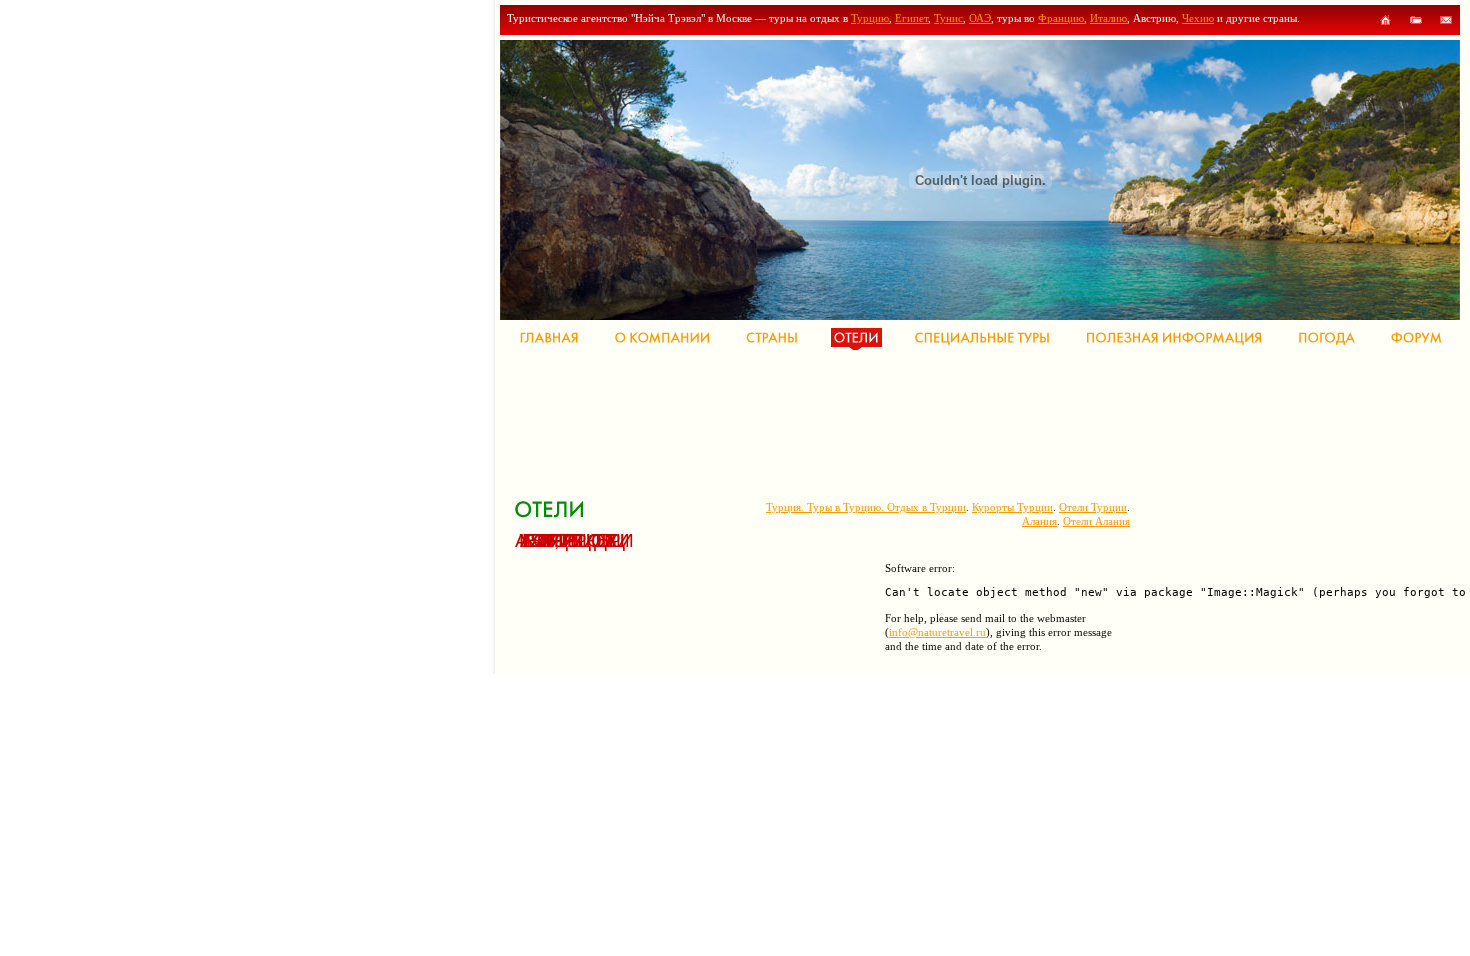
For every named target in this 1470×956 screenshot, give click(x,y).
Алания (1039, 521)
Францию (1061, 18)
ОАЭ (980, 18)
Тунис (948, 18)
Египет (911, 18)
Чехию (1198, 18)
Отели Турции (1093, 507)
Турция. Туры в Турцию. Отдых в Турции (866, 507)
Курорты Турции (1012, 507)
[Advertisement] (879, 420)
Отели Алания (1096, 521)
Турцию (870, 18)
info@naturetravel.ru (937, 632)
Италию (1108, 18)
